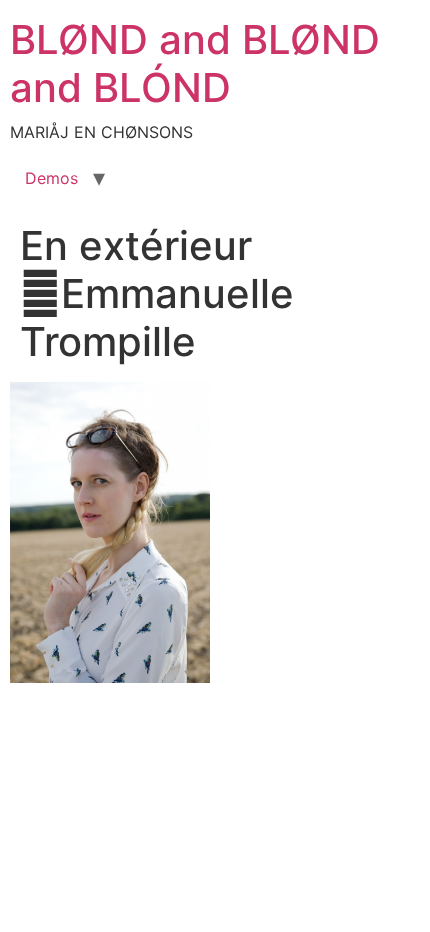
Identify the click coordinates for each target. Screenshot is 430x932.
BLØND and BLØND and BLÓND (195, 63)
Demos (51, 178)
